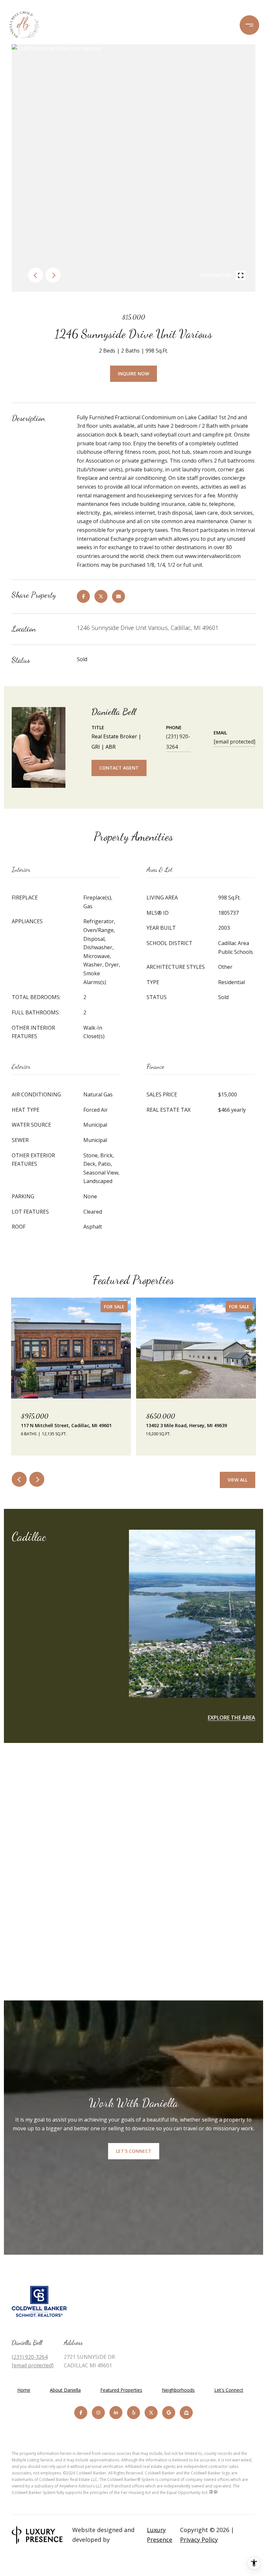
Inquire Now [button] (133, 374)
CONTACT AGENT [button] (119, 768)
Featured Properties (121, 2390)
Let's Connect (229, 2390)
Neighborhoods (178, 2390)
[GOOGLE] (169, 2413)
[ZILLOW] (186, 2413)
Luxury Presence (160, 2535)
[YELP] (133, 2413)
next (53, 275)
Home (24, 2390)
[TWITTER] (151, 2413)
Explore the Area (232, 1718)
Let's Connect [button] (134, 2151)
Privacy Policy (199, 2540)
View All (238, 1480)
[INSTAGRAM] (98, 2413)
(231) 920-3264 (178, 742)
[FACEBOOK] (81, 2413)
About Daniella (65, 2390)
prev (35, 275)
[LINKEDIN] (116, 2413)
